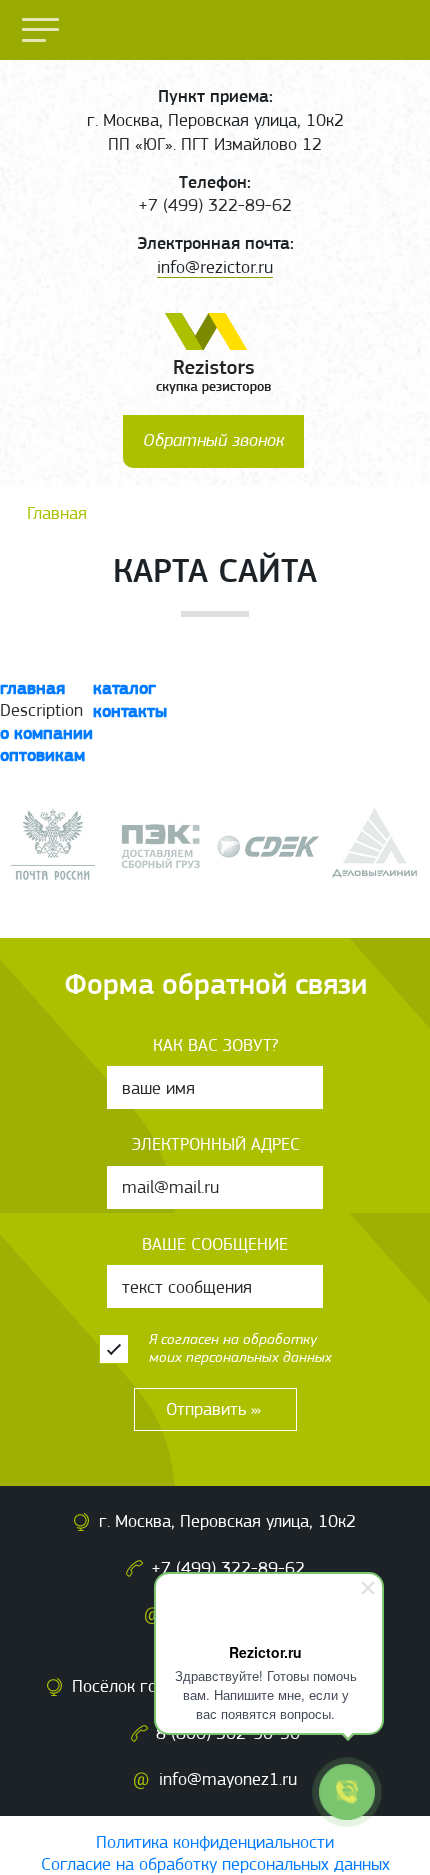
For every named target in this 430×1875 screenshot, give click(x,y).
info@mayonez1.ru (228, 1779)
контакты (130, 710)
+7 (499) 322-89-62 (228, 1568)
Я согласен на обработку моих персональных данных (240, 1347)
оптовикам (42, 754)
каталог (124, 687)
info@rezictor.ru (215, 267)
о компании (46, 732)
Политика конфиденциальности (215, 1842)
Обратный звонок (213, 440)
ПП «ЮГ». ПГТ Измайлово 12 (215, 144)
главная (32, 687)
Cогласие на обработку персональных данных (215, 1864)
